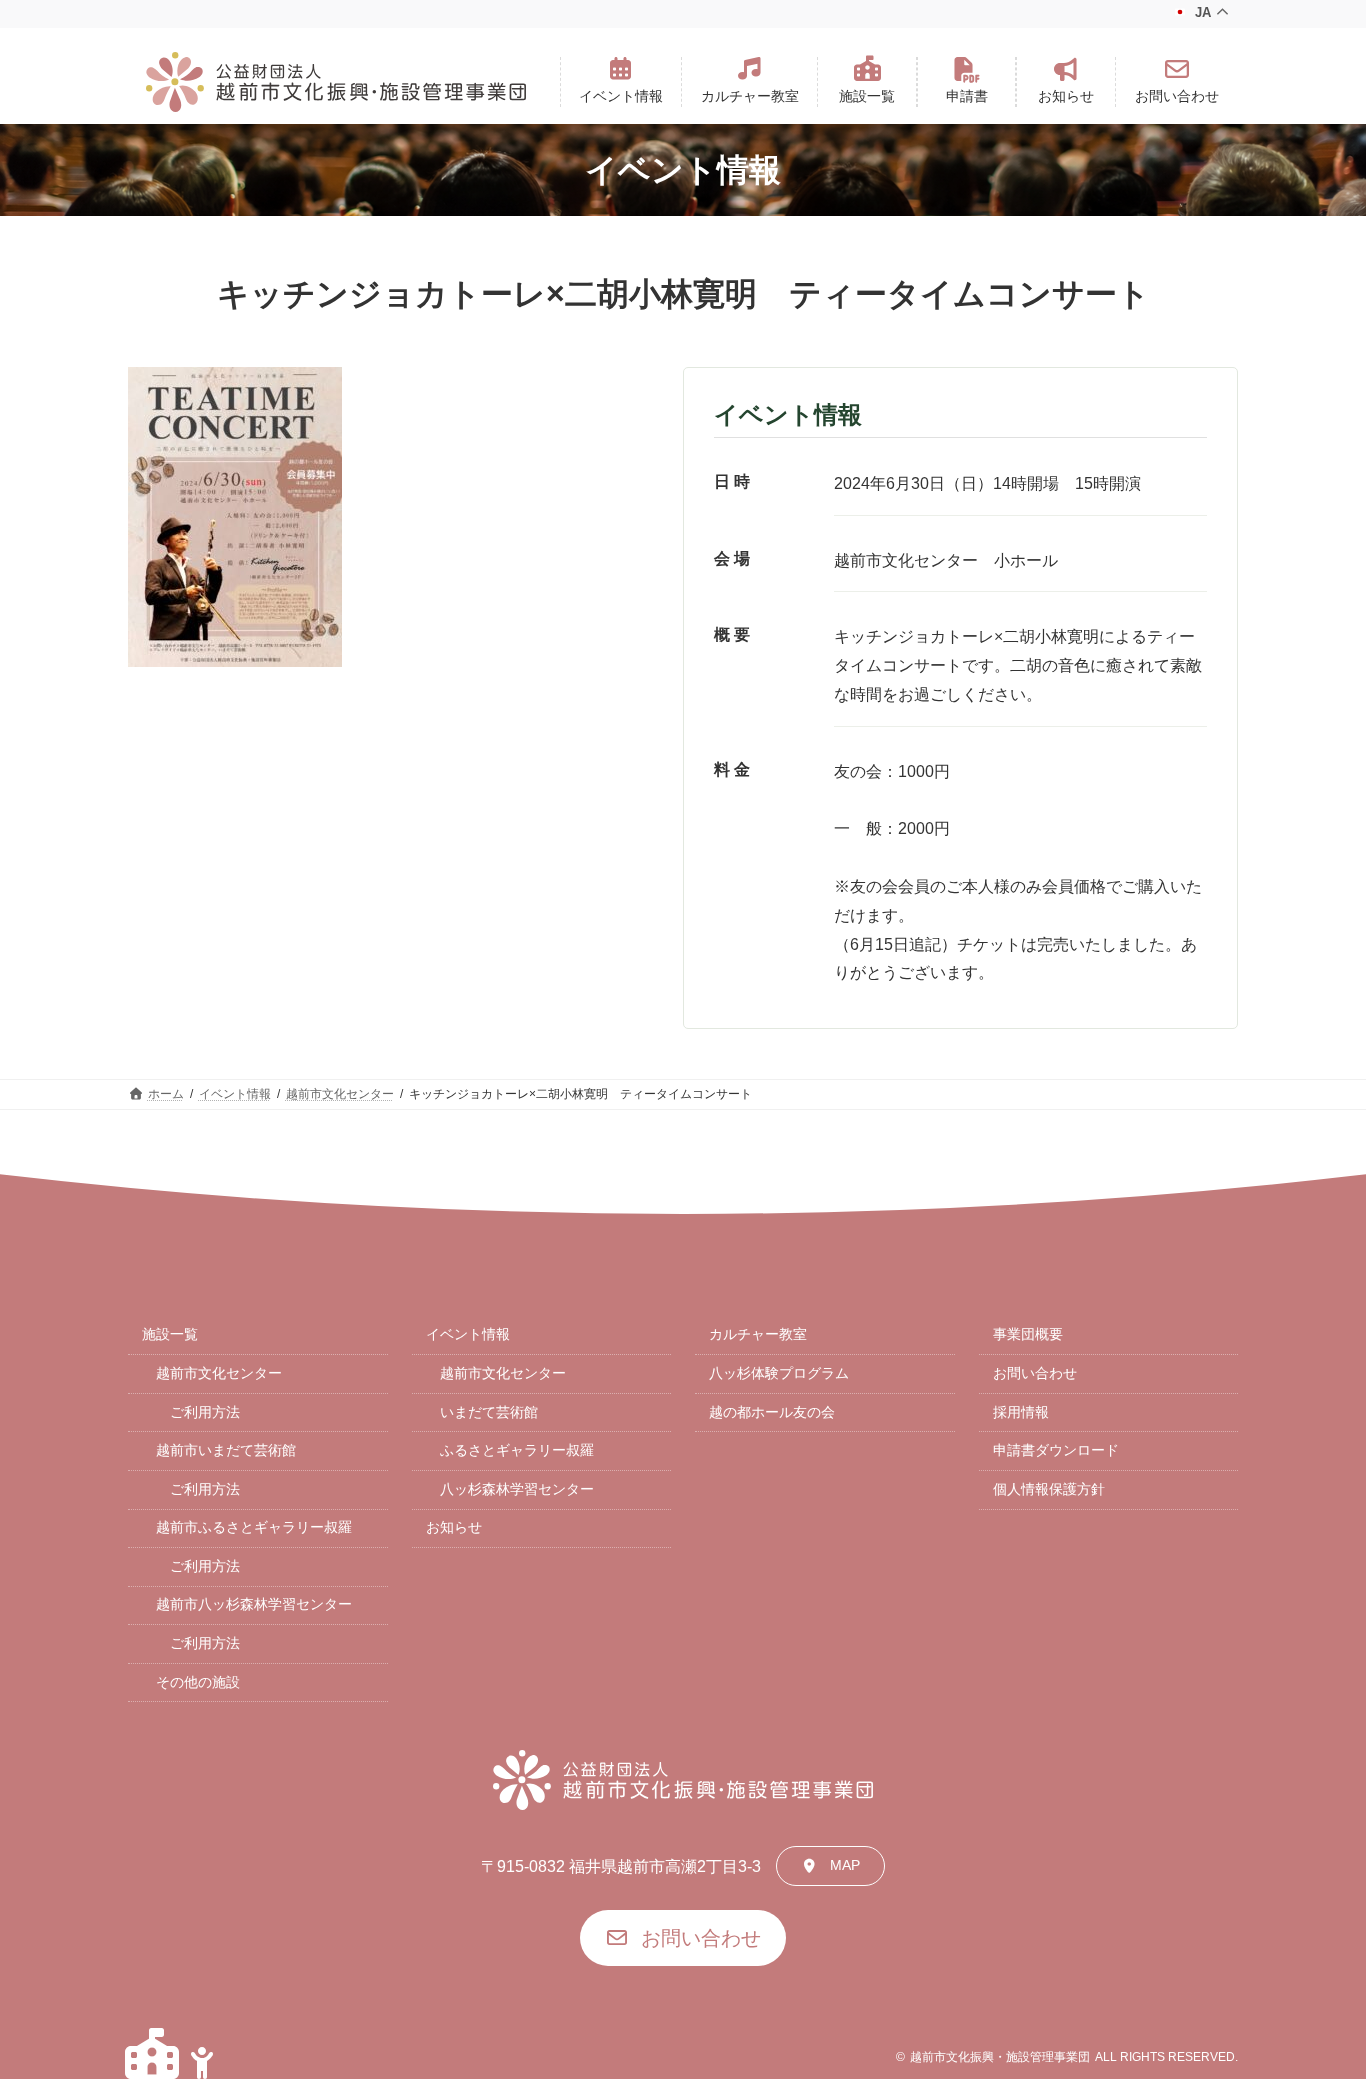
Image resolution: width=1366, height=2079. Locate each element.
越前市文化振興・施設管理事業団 (1000, 2057)
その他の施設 (198, 1682)
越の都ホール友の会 (772, 1412)
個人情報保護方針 (1049, 1489)
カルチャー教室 (758, 1334)
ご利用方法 (205, 1412)
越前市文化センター (219, 1373)
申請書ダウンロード (1056, 1450)
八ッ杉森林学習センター (517, 1489)
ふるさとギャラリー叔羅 (517, 1450)
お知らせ (454, 1527)
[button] (621, 82)
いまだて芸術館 (489, 1412)
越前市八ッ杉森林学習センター (254, 1604)
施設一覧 (170, 1334)
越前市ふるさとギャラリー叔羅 (254, 1527)
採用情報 (1021, 1412)
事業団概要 (1028, 1334)
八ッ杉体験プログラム (779, 1373)
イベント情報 (468, 1334)
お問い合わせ (1035, 1373)
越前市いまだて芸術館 (226, 1450)
